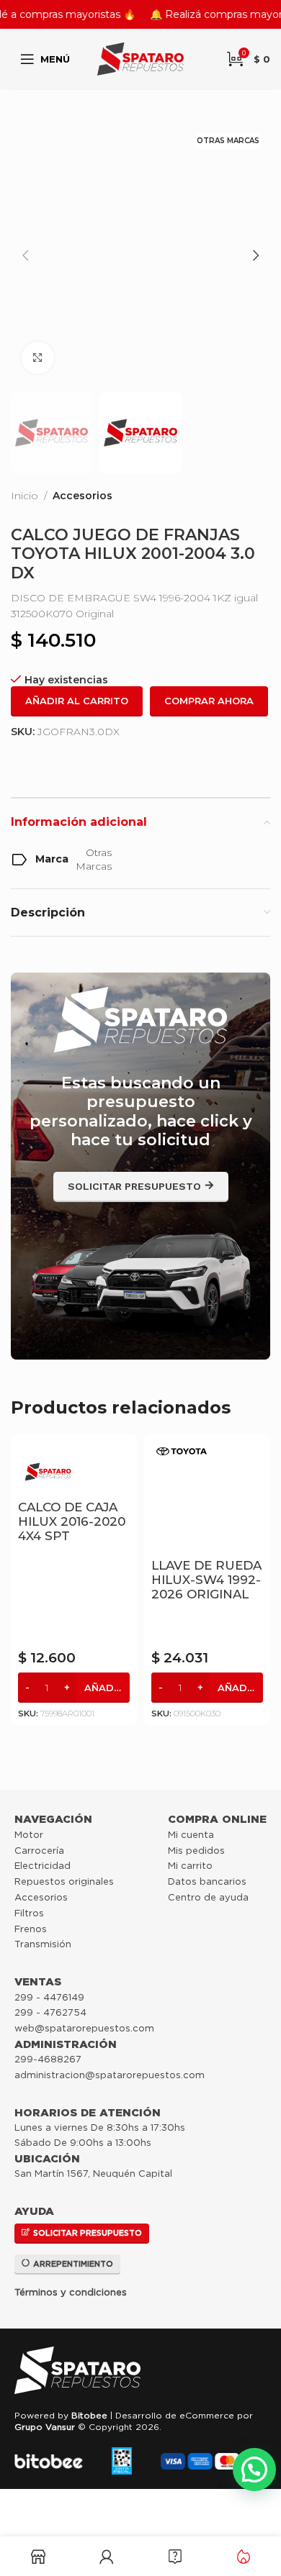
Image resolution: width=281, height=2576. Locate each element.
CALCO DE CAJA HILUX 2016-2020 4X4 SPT (72, 1521)
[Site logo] (140, 58)
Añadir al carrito (77, 701)
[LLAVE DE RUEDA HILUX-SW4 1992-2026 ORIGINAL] (207, 1497)
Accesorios (82, 496)
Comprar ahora (209, 701)
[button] (25, 255)
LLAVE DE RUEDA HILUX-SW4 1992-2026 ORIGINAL (206, 1580)
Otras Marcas (94, 860)
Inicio (24, 496)
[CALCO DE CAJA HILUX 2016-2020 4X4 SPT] (74, 1468)
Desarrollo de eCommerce (175, 2415)
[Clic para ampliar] (38, 358)
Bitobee (89, 2415)
